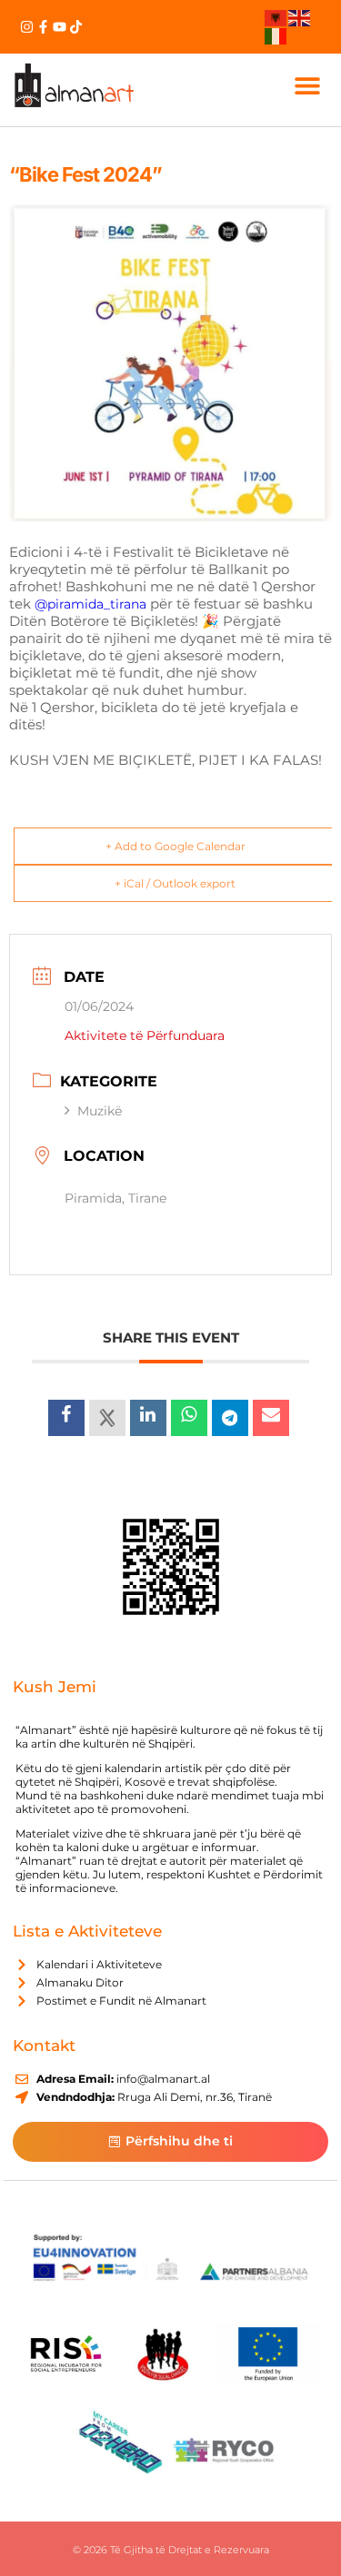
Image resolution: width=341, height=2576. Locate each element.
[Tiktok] (76, 27)
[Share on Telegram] (230, 1418)
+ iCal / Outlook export (175, 883)
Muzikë (100, 1111)
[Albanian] (276, 17)
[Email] (271, 1418)
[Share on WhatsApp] (189, 1418)
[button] (308, 85)
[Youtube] (60, 27)
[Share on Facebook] (66, 1418)
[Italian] (276, 35)
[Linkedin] (148, 1418)
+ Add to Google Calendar (176, 846)
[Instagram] (27, 27)
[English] (300, 17)
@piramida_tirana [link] (90, 604)
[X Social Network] (107, 1418)
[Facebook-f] (43, 27)
